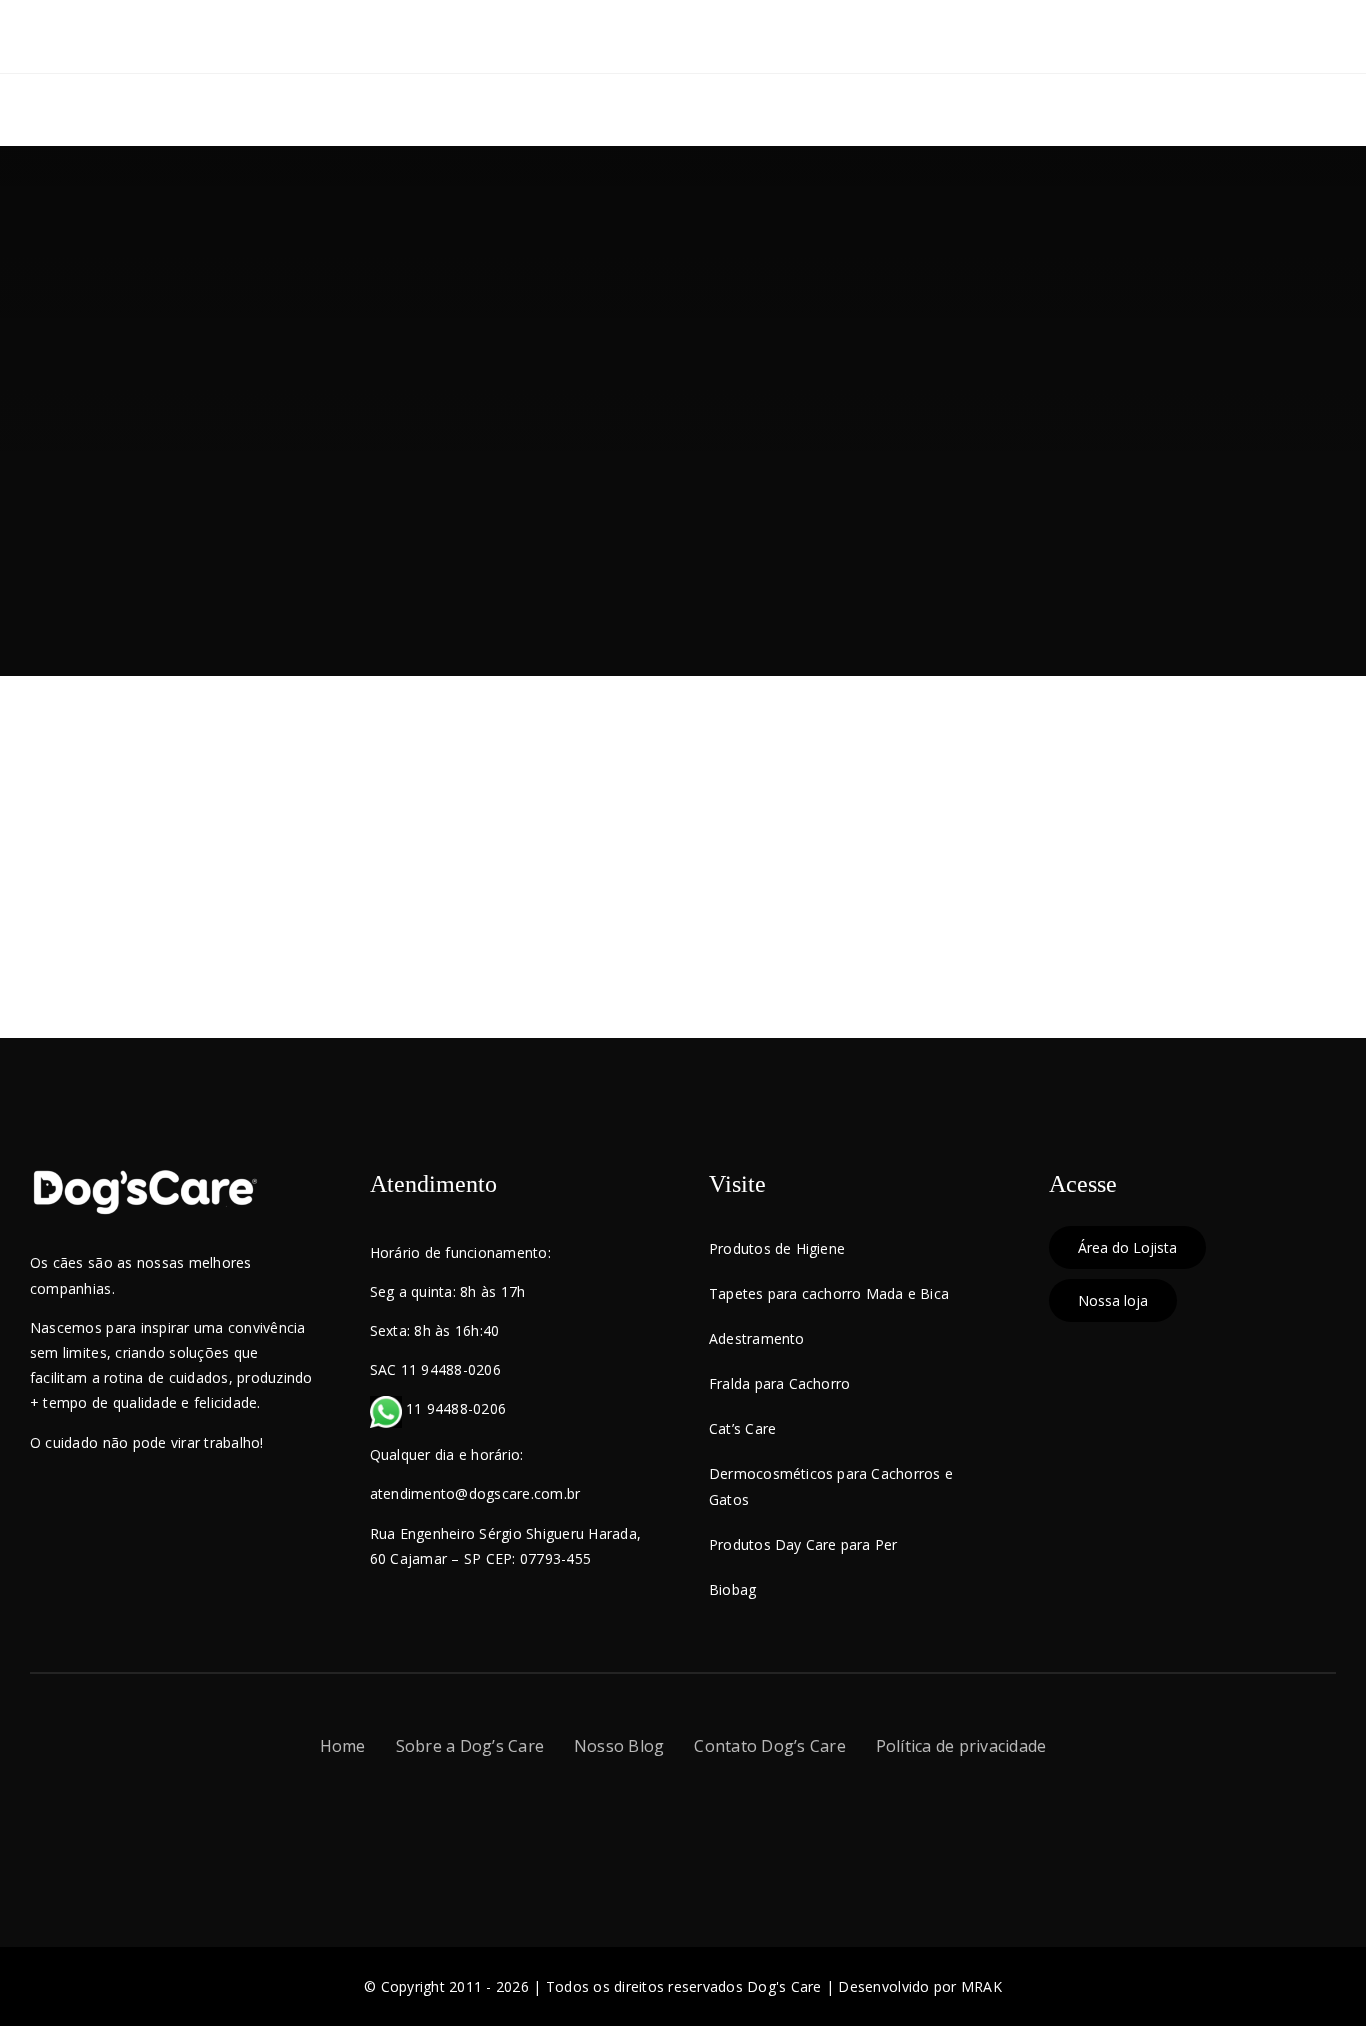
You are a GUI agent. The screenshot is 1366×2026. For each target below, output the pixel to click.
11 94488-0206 (454, 1408)
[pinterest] (735, 1817)
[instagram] (665, 1817)
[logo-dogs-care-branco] (145, 1176)
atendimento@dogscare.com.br (475, 1493)
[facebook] (629, 1817)
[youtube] (700, 1817)
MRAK (981, 1986)
